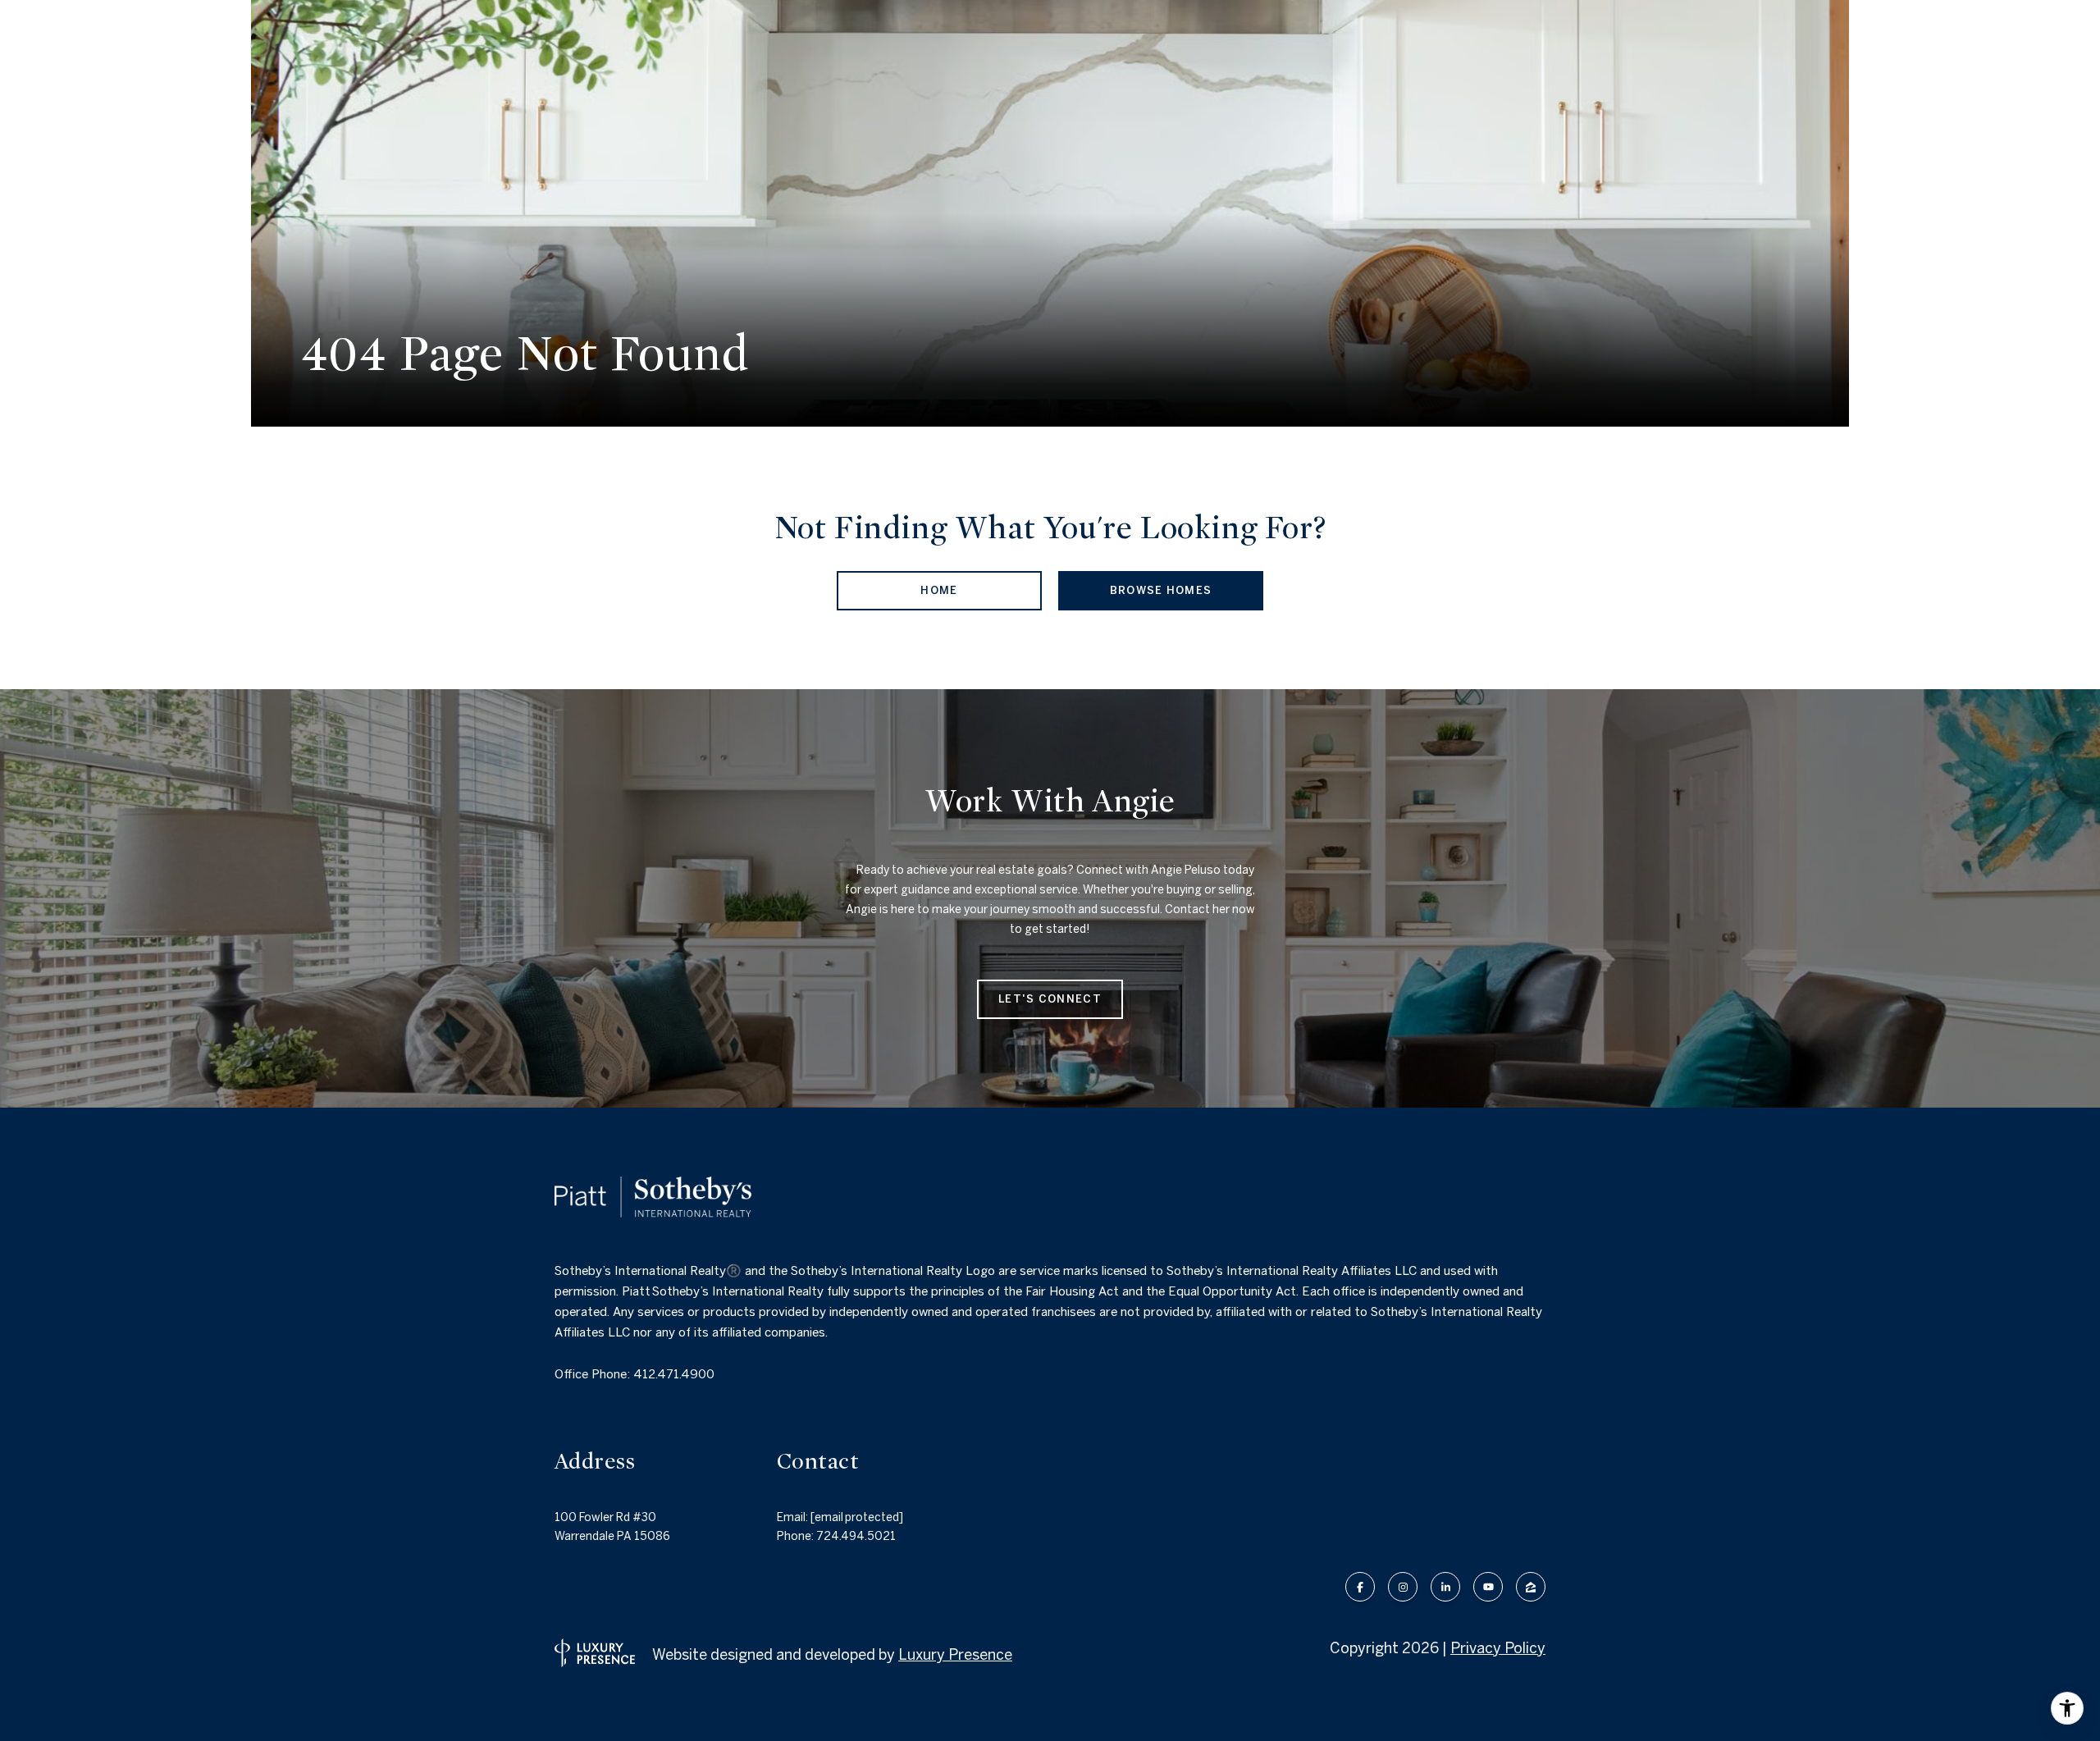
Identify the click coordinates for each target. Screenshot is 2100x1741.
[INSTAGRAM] (1403, 1587)
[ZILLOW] (1531, 1587)
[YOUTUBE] (1488, 1587)
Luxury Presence (955, 1654)
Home (939, 590)
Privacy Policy (1498, 1648)
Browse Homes (1161, 590)
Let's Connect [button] (1050, 999)
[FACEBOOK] (1360, 1587)
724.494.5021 (856, 1536)
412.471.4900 (674, 1374)
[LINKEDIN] (1445, 1587)
